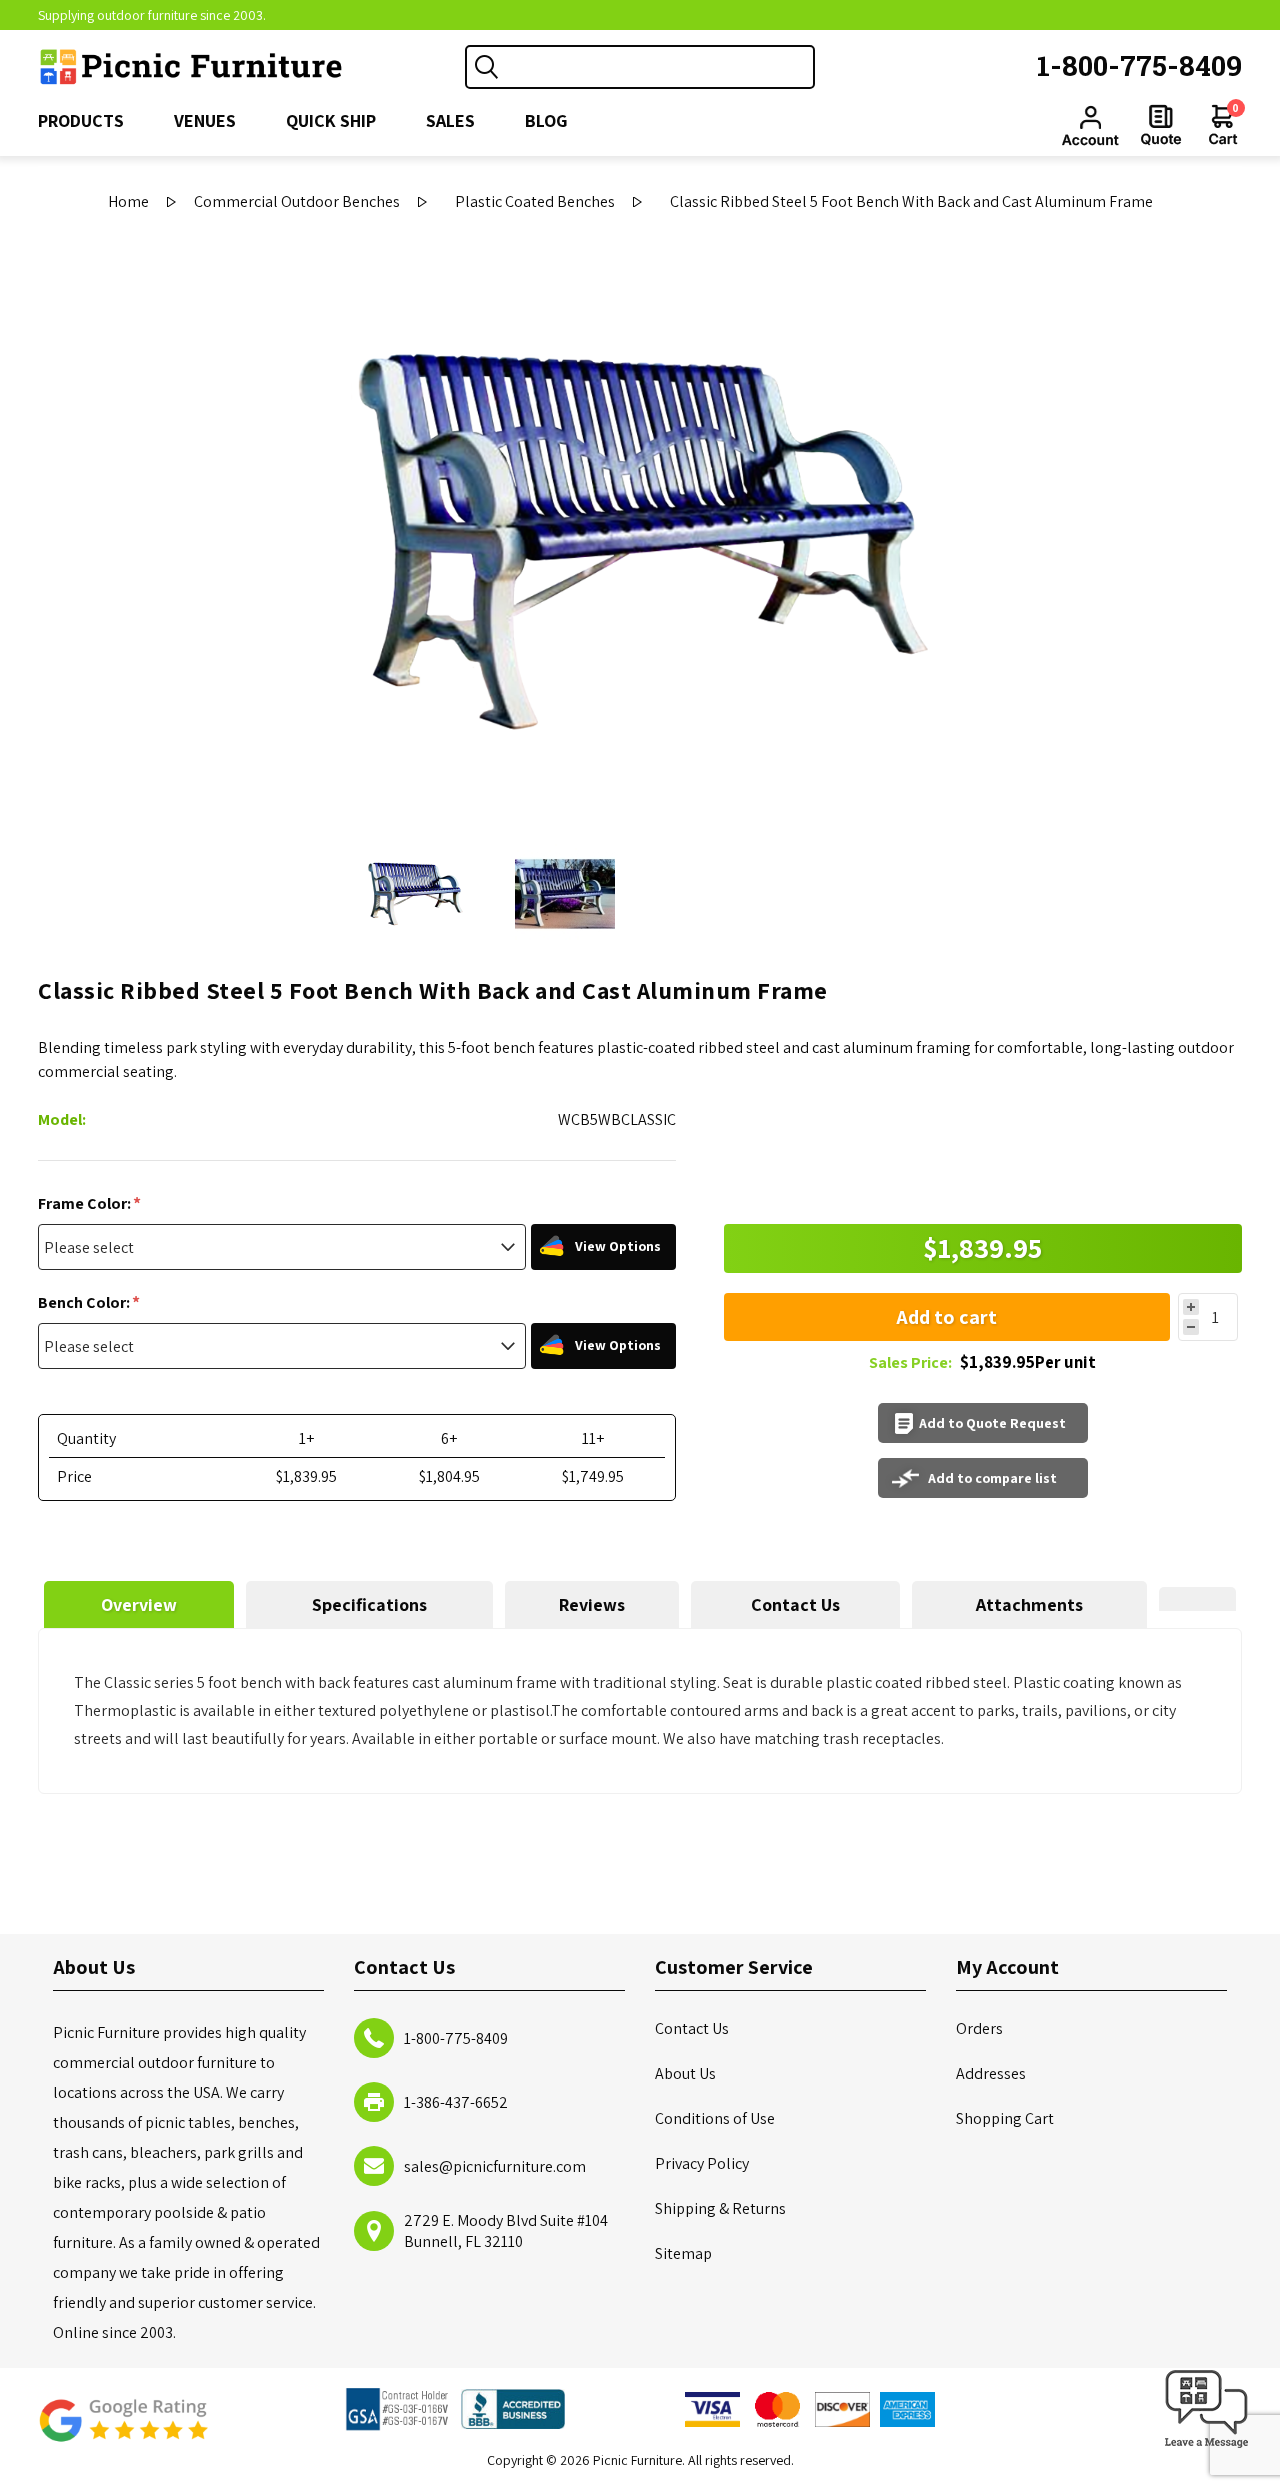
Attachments (1029, 1604)
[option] (415, 894)
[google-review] (123, 2430)
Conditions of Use (715, 2118)
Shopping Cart (1005, 2118)
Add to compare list (992, 1478)
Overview (139, 1604)
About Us (685, 2073)
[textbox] (660, 67)
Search (487, 67)
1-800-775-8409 (1139, 65)
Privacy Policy (702, 2163)
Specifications (369, 1604)
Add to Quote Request (992, 1423)
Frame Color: (86, 1203)
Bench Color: (85, 1302)
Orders (979, 2028)
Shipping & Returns (720, 2208)
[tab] (138, 1604)
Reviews (592, 1604)
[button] (1207, 2448)
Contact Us (795, 1604)
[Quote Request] (1161, 125)
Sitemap (683, 2253)
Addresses (991, 2073)
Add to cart (946, 1317)
